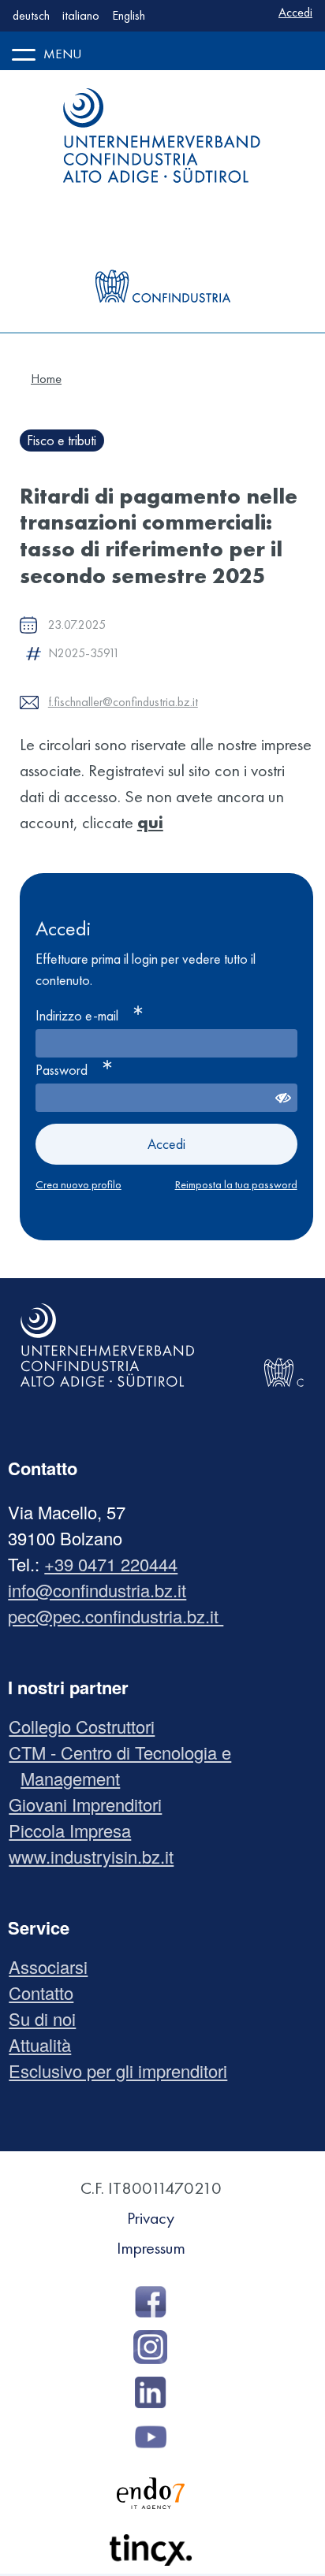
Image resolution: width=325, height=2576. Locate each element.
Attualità (46, 2044)
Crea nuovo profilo (78, 1184)
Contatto (47, 1992)
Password (62, 1070)
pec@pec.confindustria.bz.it (116, 1616)
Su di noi (48, 2018)
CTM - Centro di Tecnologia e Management (126, 1765)
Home (46, 379)
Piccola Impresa (76, 1830)
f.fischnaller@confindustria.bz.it (123, 702)
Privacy (151, 2218)
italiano (81, 15)
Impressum (151, 2248)
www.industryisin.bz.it (97, 1856)
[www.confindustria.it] (162, 255)
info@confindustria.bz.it (97, 1590)
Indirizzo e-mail (77, 1015)
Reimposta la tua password (236, 1184)
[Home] (162, 136)
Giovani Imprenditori (91, 1804)
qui (150, 822)
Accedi (295, 12)
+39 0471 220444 (111, 1564)
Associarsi (54, 1966)
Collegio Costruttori (88, 1726)
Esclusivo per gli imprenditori (124, 2070)
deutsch (31, 15)
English (129, 15)
